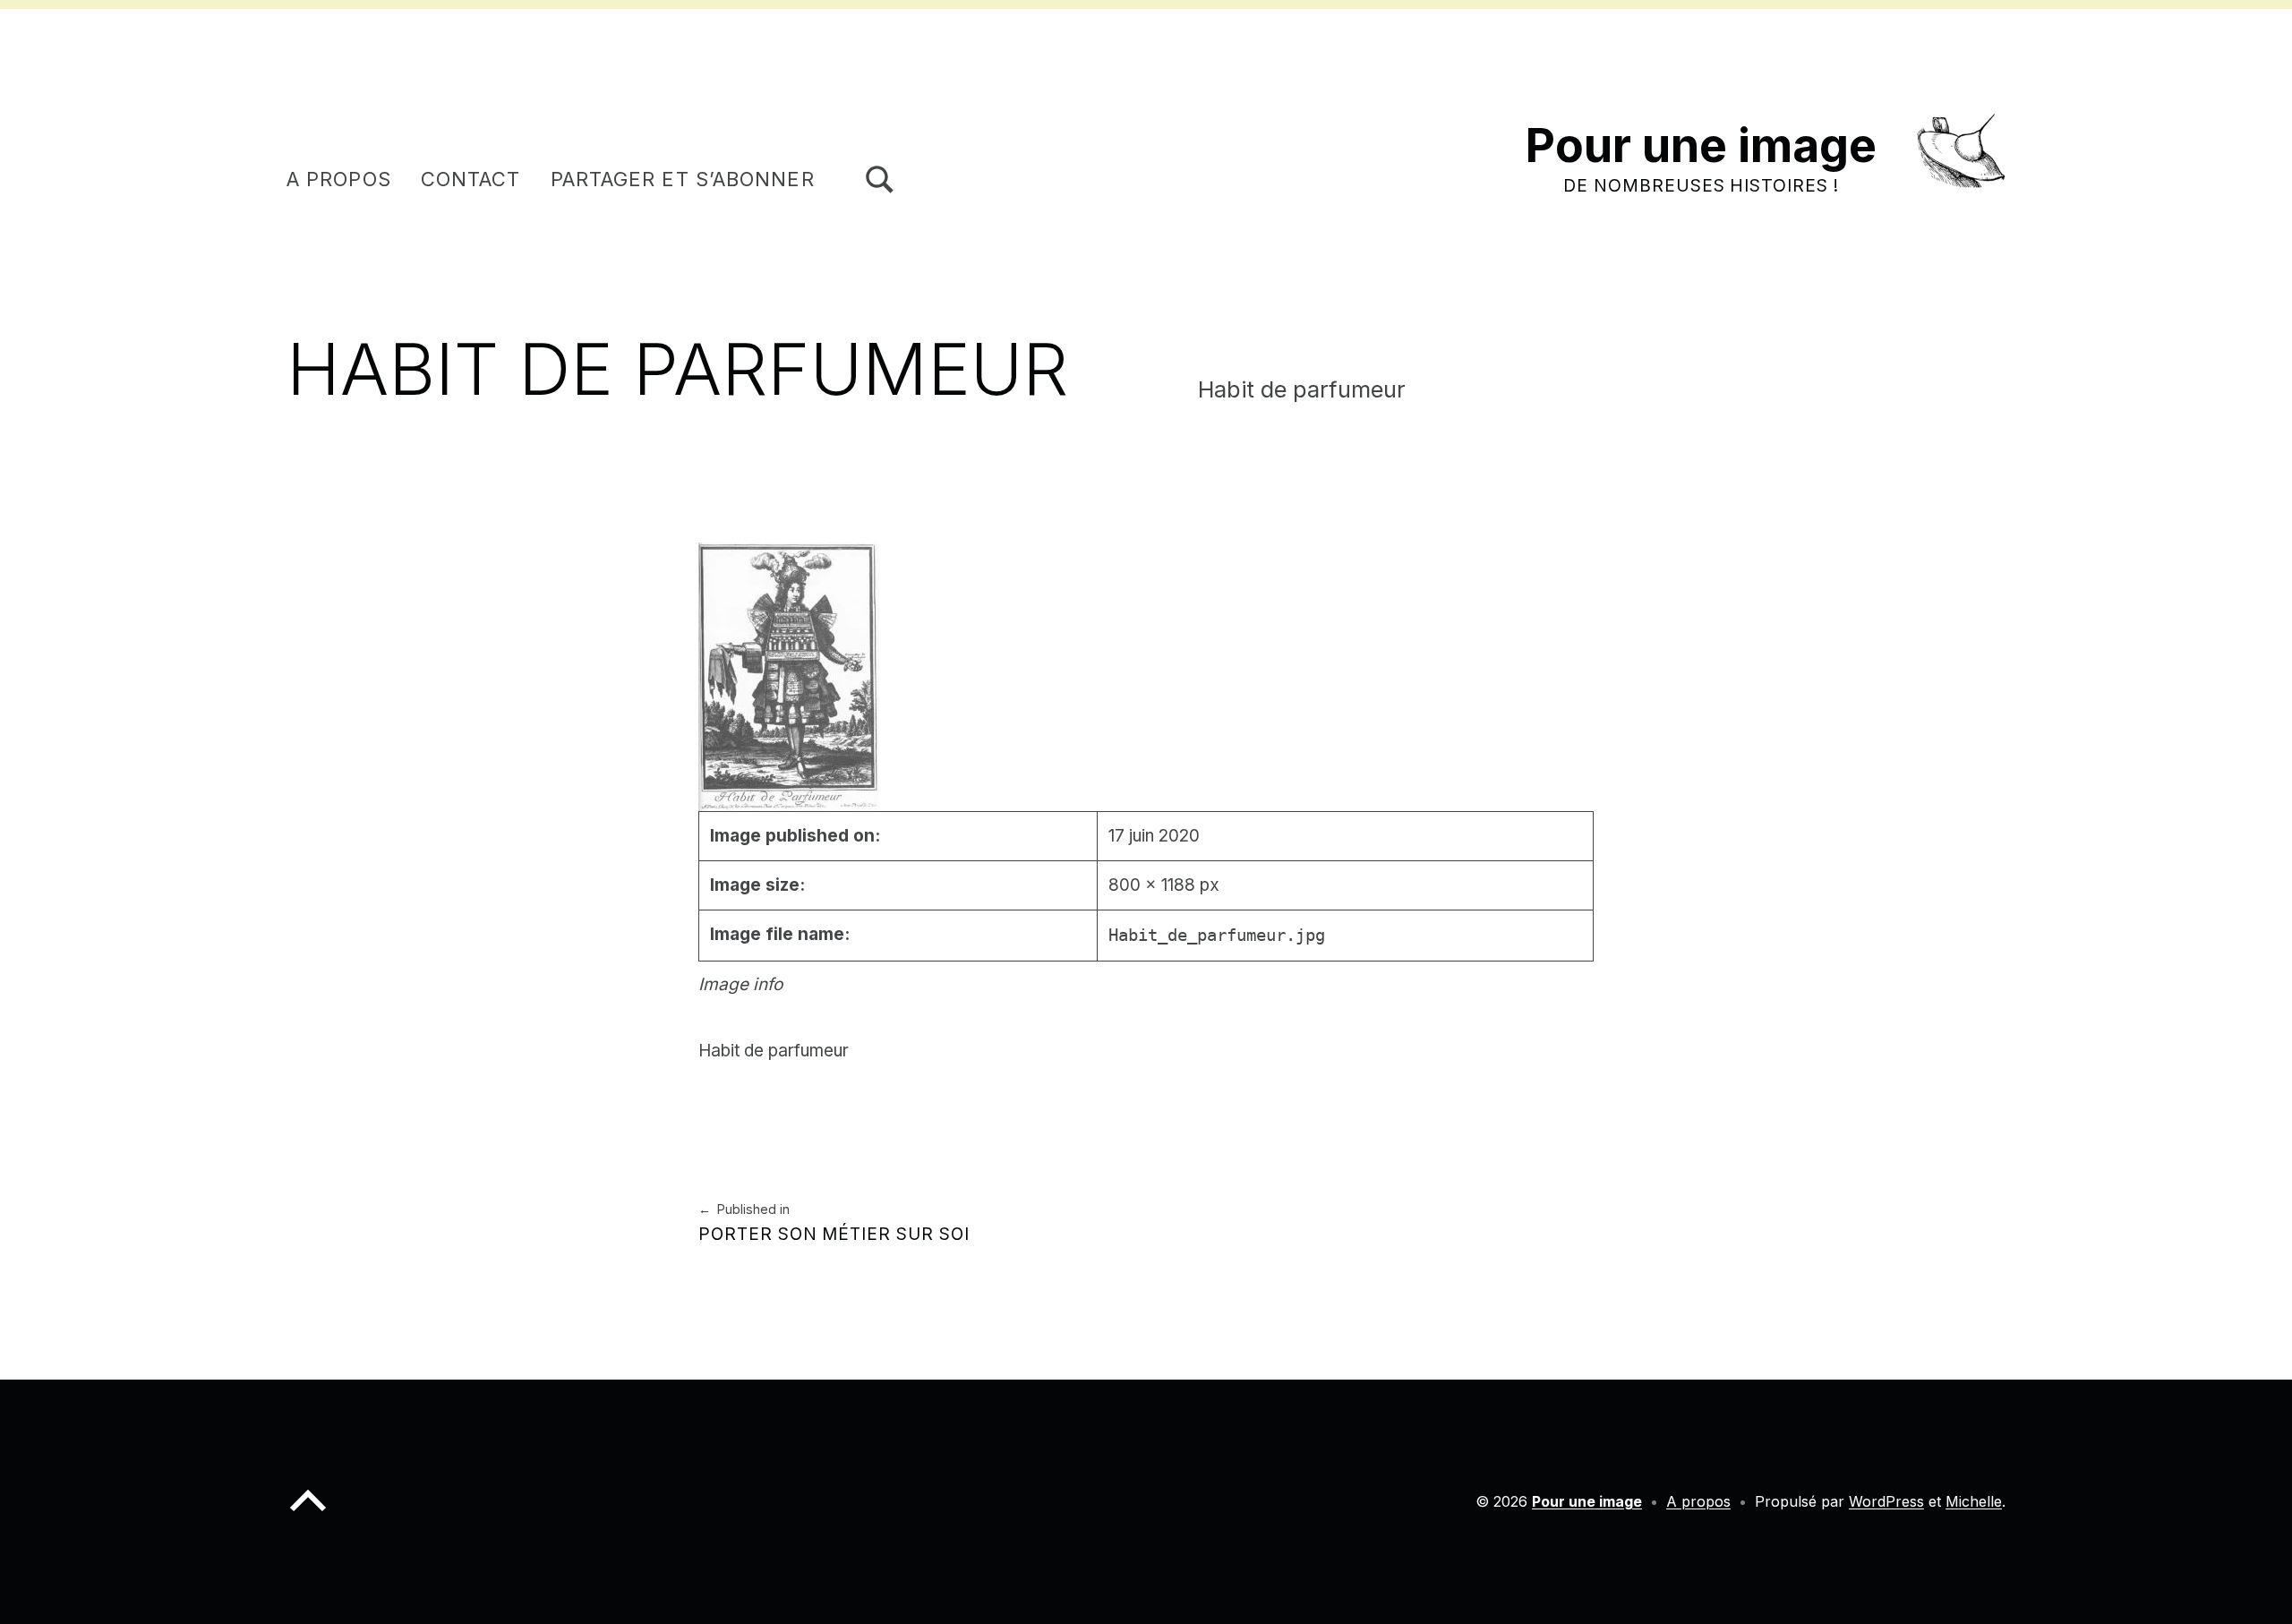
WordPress (1886, 1501)
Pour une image (1701, 145)
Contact (471, 179)
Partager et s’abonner (683, 179)
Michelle (1974, 1501)
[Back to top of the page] (308, 1515)
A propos (339, 179)
